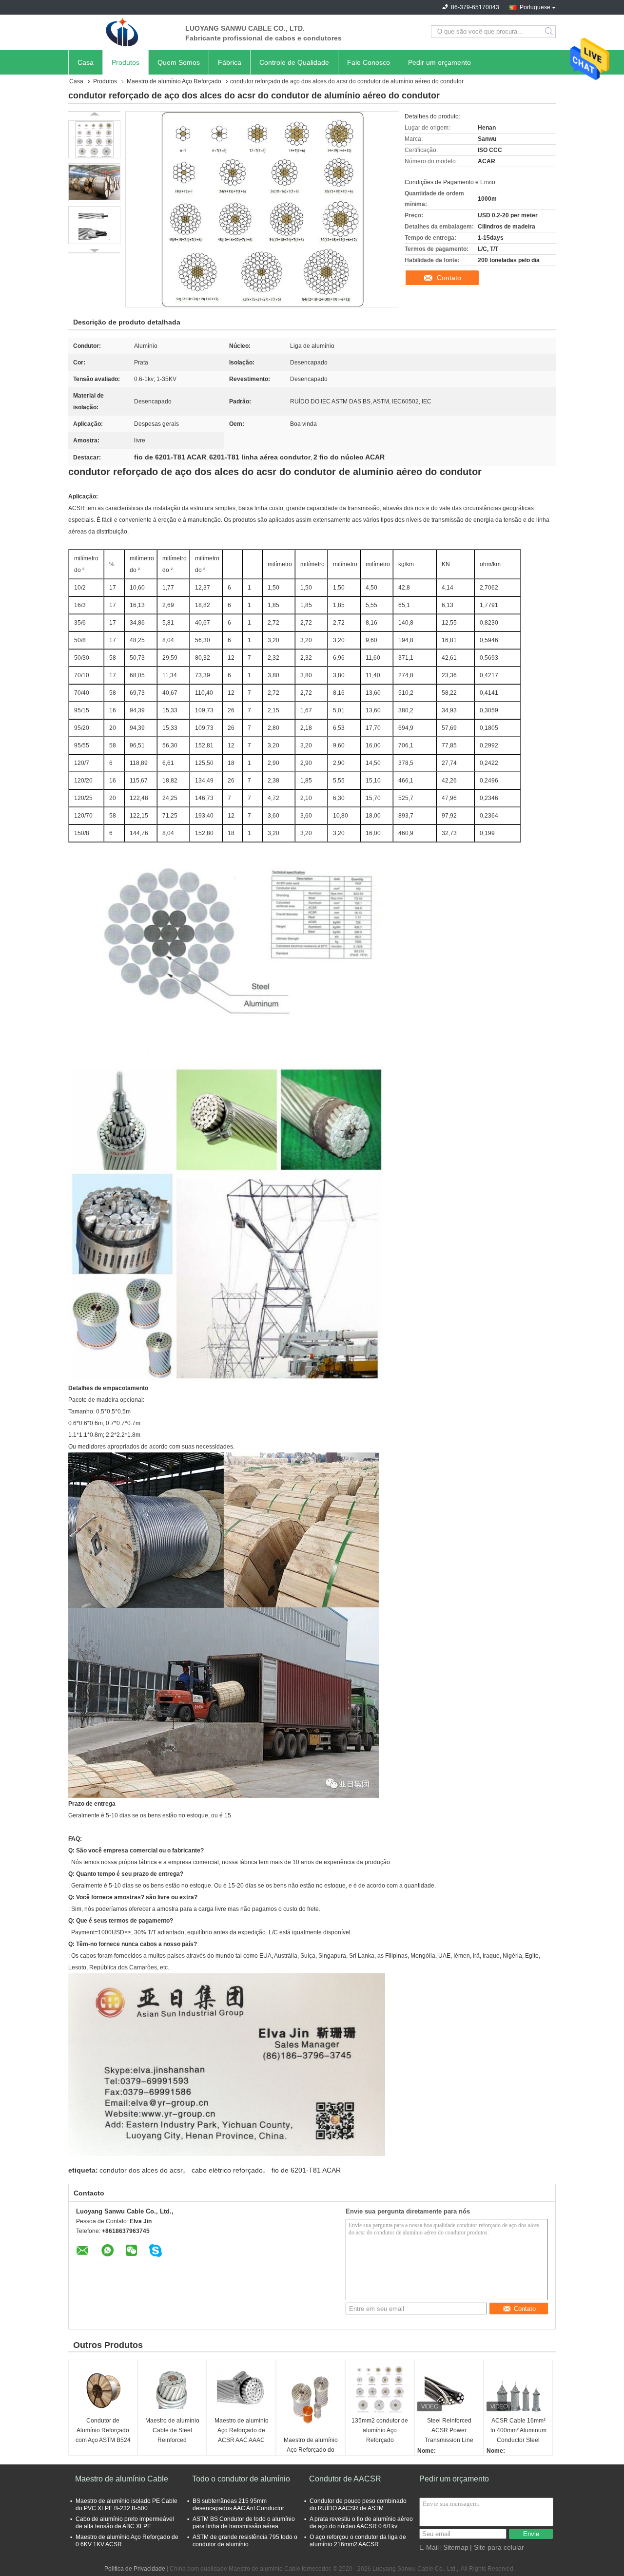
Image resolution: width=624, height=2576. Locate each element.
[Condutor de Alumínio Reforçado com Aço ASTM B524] (103, 2389)
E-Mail (429, 2547)
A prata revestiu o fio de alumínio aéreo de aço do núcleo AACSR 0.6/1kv (361, 2523)
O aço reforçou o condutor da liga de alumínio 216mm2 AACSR (358, 2541)
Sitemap (456, 2547)
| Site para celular (497, 2547)
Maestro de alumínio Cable (122, 2479)
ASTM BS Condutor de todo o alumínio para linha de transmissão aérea (244, 2523)
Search (550, 32)
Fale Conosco (369, 62)
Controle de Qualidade (294, 62)
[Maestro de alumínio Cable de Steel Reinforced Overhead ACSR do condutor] (172, 2389)
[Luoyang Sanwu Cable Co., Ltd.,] (122, 32)
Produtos (126, 62)
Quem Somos (179, 62)
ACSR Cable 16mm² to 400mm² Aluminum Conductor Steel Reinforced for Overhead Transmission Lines (518, 2431)
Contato (449, 278)
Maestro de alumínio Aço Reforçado (174, 81)
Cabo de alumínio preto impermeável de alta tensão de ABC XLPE (125, 2523)
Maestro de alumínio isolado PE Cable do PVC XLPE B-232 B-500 (127, 2505)
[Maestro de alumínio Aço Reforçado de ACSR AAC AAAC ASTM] (241, 2389)
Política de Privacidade (135, 2569)
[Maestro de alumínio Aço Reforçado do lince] (311, 2399)
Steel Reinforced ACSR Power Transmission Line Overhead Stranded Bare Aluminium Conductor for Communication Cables (449, 2431)
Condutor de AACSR (345, 2479)
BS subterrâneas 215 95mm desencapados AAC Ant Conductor (238, 2505)
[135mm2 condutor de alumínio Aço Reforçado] (380, 2389)
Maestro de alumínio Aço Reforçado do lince (311, 2450)
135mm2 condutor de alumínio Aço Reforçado (380, 2430)
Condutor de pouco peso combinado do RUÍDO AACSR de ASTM (358, 2505)
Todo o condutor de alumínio (241, 2479)
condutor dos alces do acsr (141, 2170)
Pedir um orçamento (439, 62)
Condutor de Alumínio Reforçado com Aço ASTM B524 (103, 2430)
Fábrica (230, 62)
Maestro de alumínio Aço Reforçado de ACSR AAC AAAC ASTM (242, 2431)
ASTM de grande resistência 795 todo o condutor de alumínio (245, 2541)
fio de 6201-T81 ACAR (306, 2170)
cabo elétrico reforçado (227, 2170)
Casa (86, 62)
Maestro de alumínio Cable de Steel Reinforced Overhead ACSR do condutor (172, 2431)
